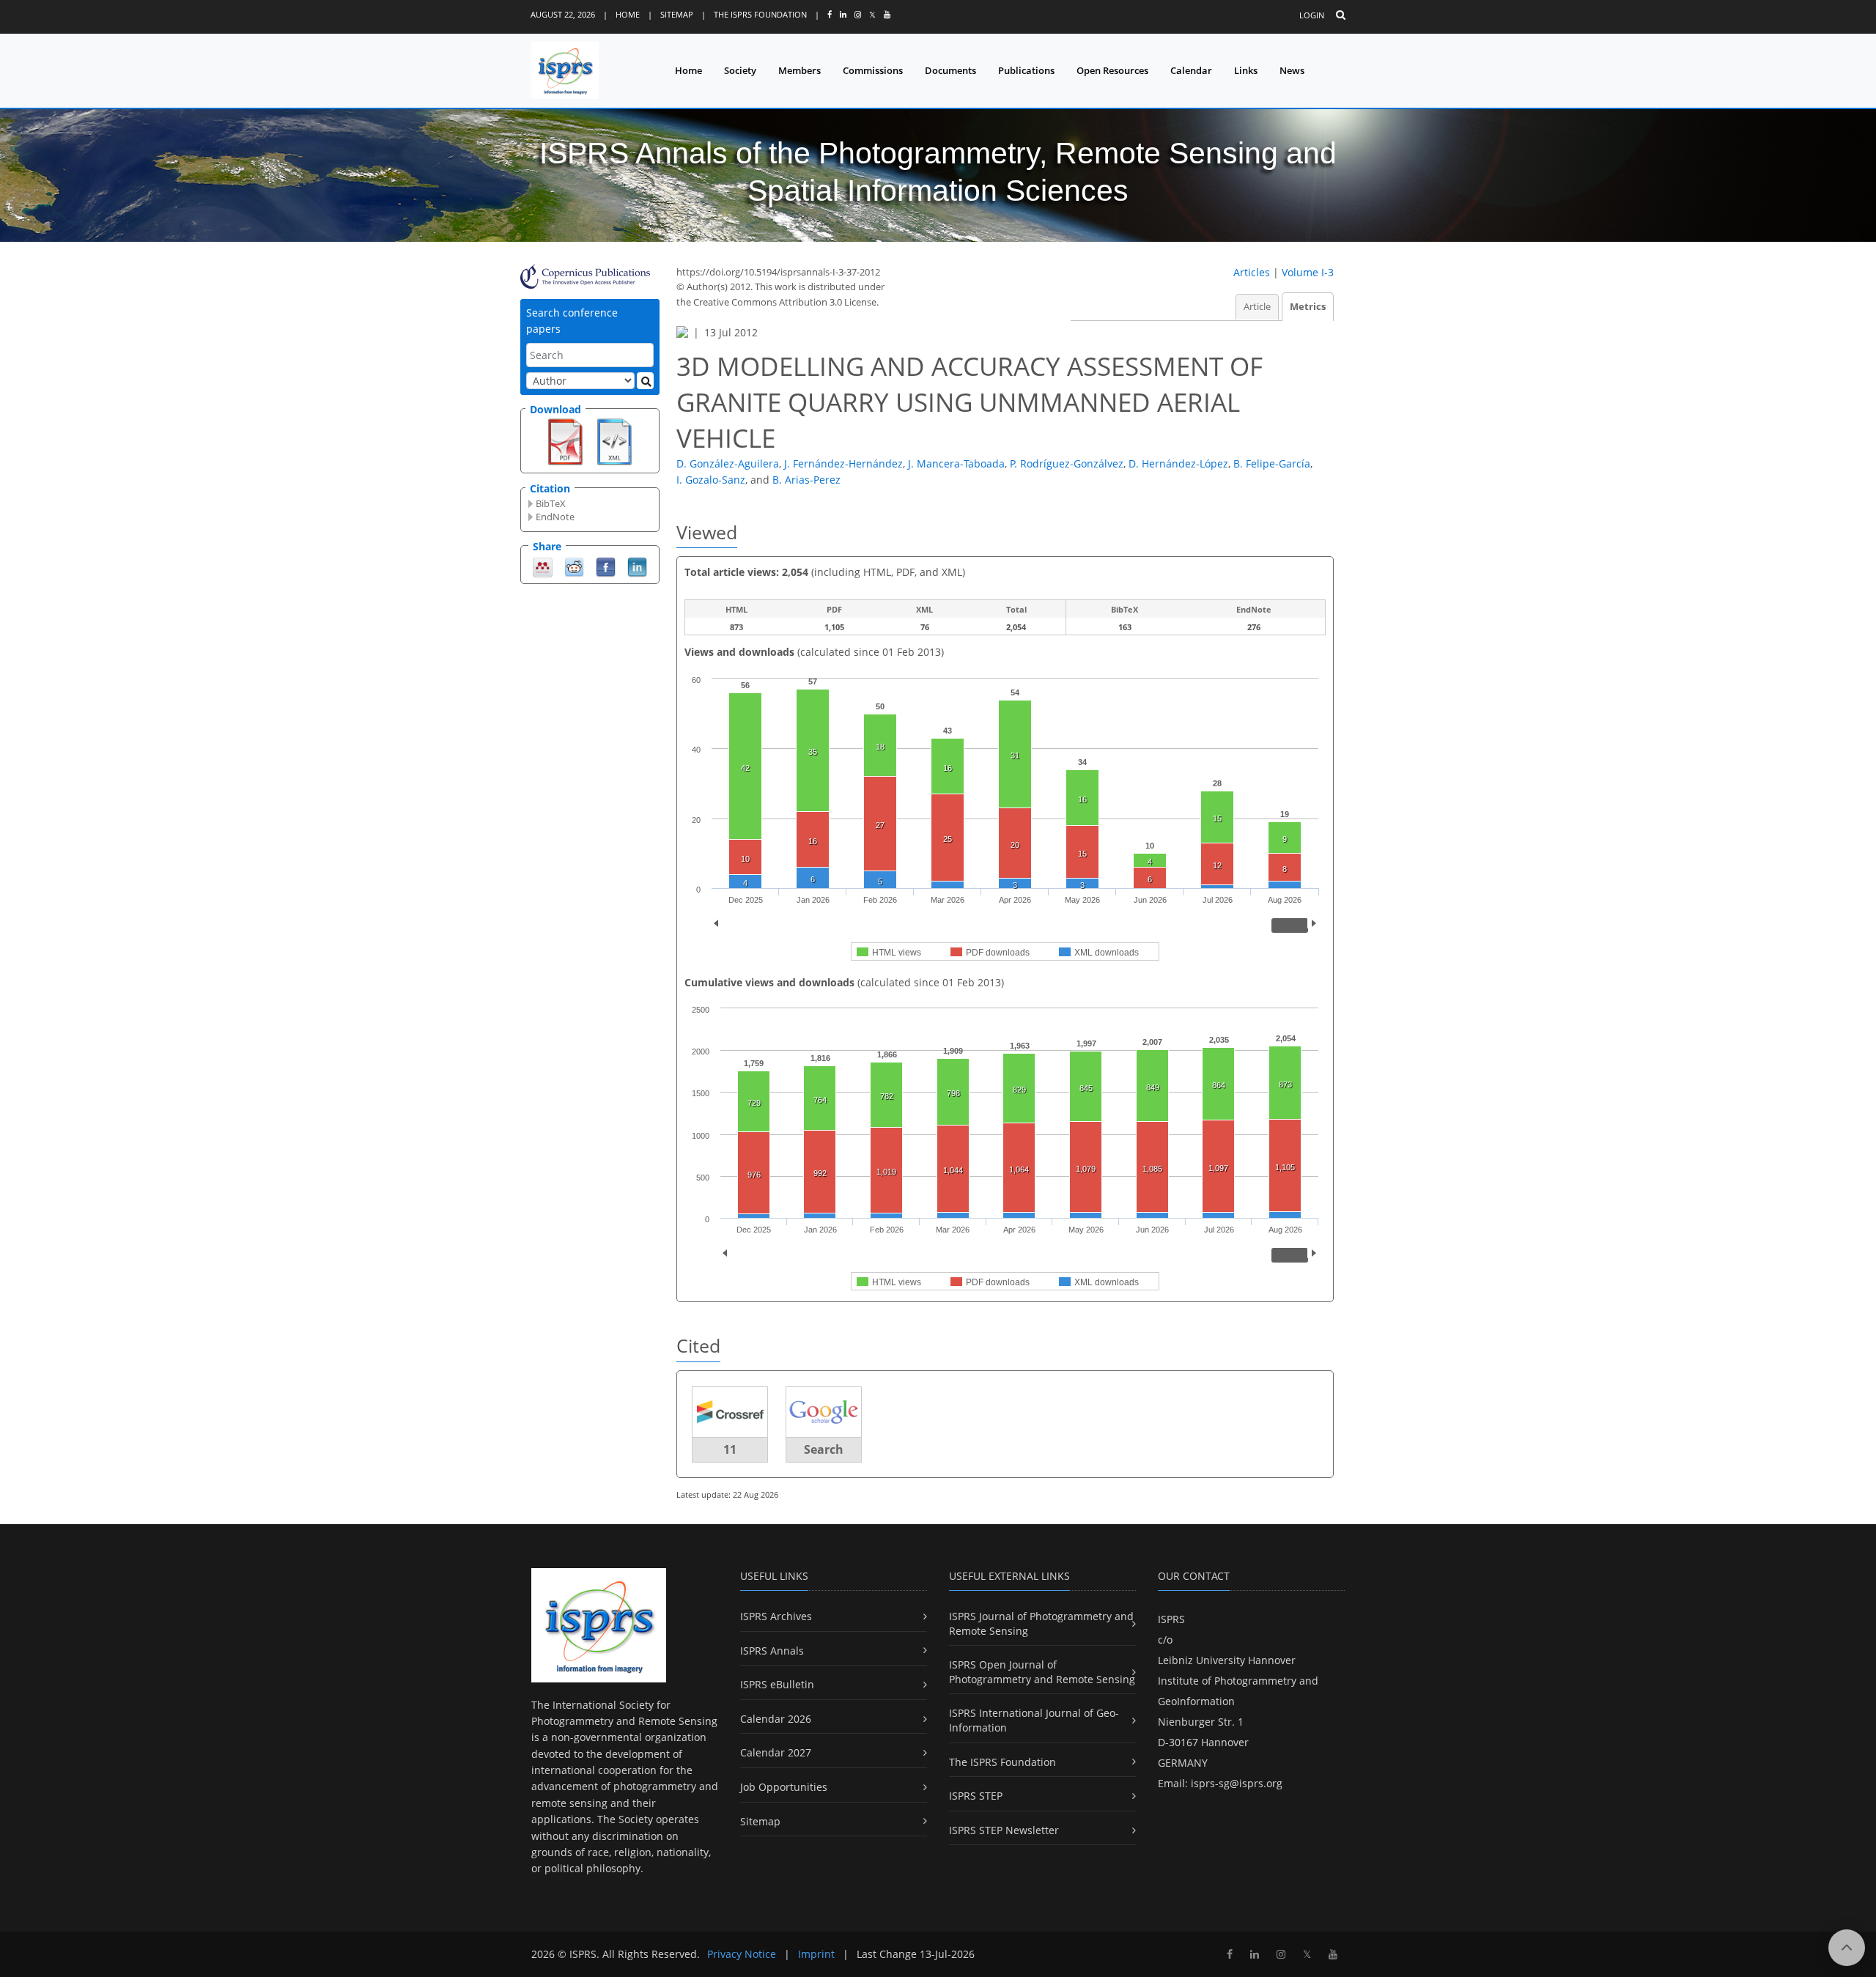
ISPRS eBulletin (777, 1684)
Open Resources (1112, 70)
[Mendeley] (543, 566)
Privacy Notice (742, 1954)
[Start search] (645, 381)
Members (799, 70)
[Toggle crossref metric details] (730, 1411)
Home (628, 14)
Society (740, 70)
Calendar (1191, 70)
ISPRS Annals (772, 1651)
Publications (1026, 70)
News (1292, 70)
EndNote (555, 517)
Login (1312, 15)
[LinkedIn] (637, 566)
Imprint (816, 1954)
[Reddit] (574, 566)
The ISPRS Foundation (760, 14)
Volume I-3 (1308, 272)
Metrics (1308, 307)
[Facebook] (606, 566)
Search (824, 1449)
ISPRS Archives (776, 1616)
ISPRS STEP (976, 1796)
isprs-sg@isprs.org (1237, 1783)
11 (730, 1449)
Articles (1252, 272)
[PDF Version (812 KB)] (565, 440)
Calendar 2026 (776, 1719)
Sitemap (677, 14)
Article (1257, 307)
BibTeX (551, 503)
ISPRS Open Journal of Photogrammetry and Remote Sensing (1042, 1672)
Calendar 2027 (776, 1752)
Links (1246, 70)
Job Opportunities (784, 1787)
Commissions (873, 70)
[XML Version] (614, 440)
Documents (950, 70)
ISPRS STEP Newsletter (1004, 1830)
